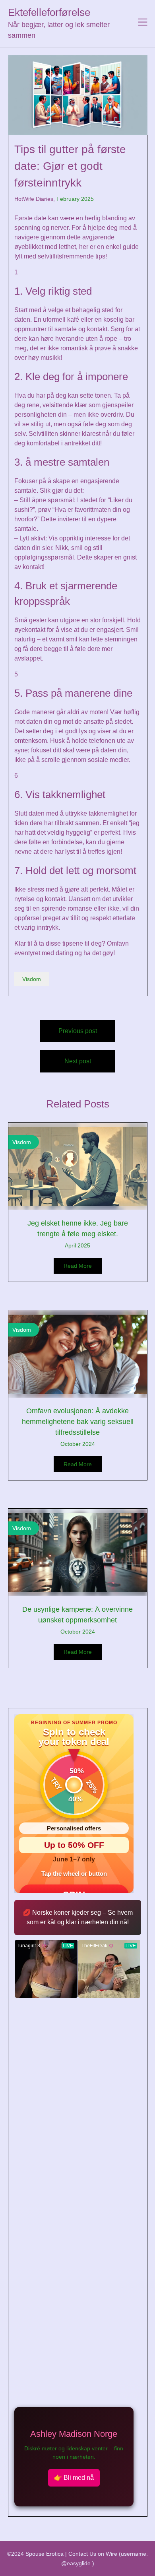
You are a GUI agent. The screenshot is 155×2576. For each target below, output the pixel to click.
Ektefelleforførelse (49, 12)
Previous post (78, 1031)
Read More (78, 1266)
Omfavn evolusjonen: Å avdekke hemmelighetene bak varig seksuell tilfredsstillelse (78, 1422)
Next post (78, 1061)
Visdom (32, 979)
